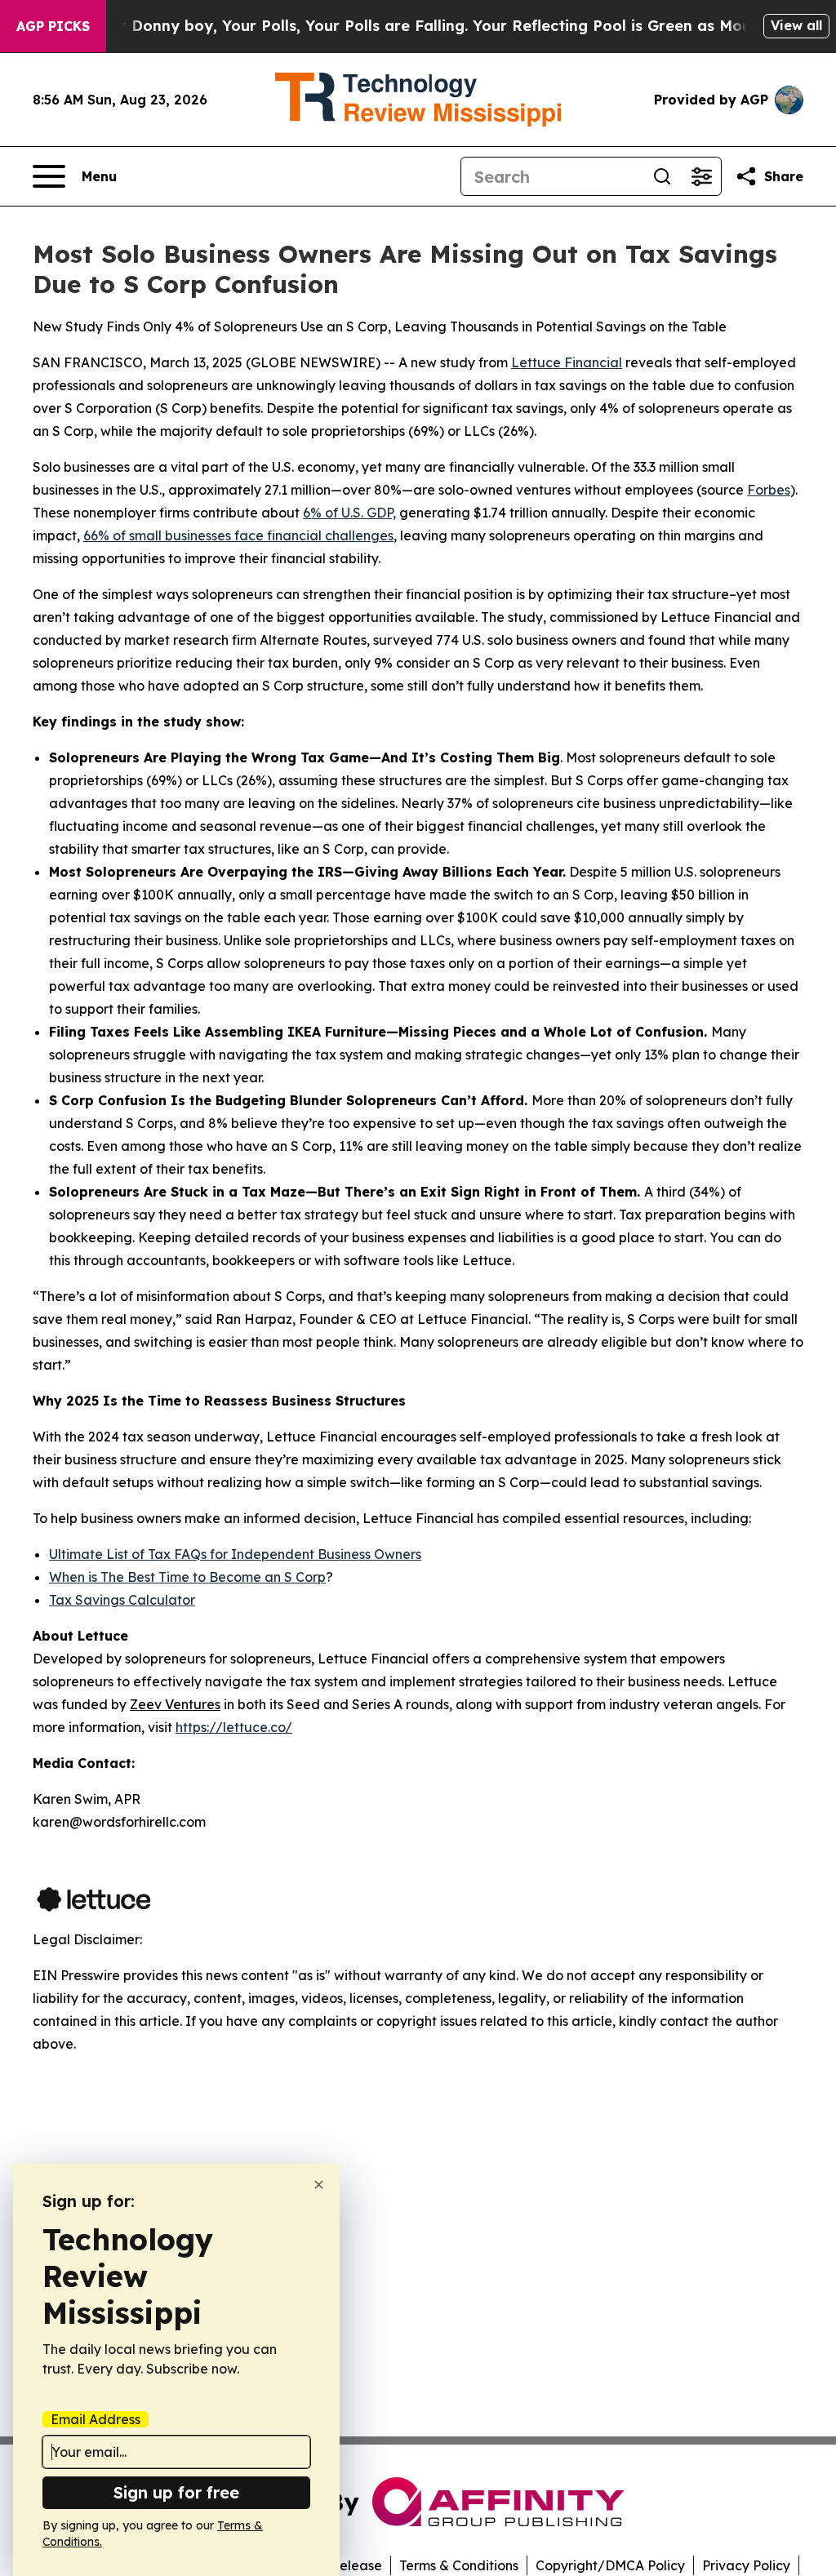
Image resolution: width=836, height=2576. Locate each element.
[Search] (662, 176)
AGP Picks (53, 26)
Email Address (96, 2419)
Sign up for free (176, 2492)
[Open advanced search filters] (701, 176)
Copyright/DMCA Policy (610, 2565)
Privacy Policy (746, 2565)
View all (796, 25)
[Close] (319, 2185)
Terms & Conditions (459, 2565)
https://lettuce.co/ (234, 1727)
